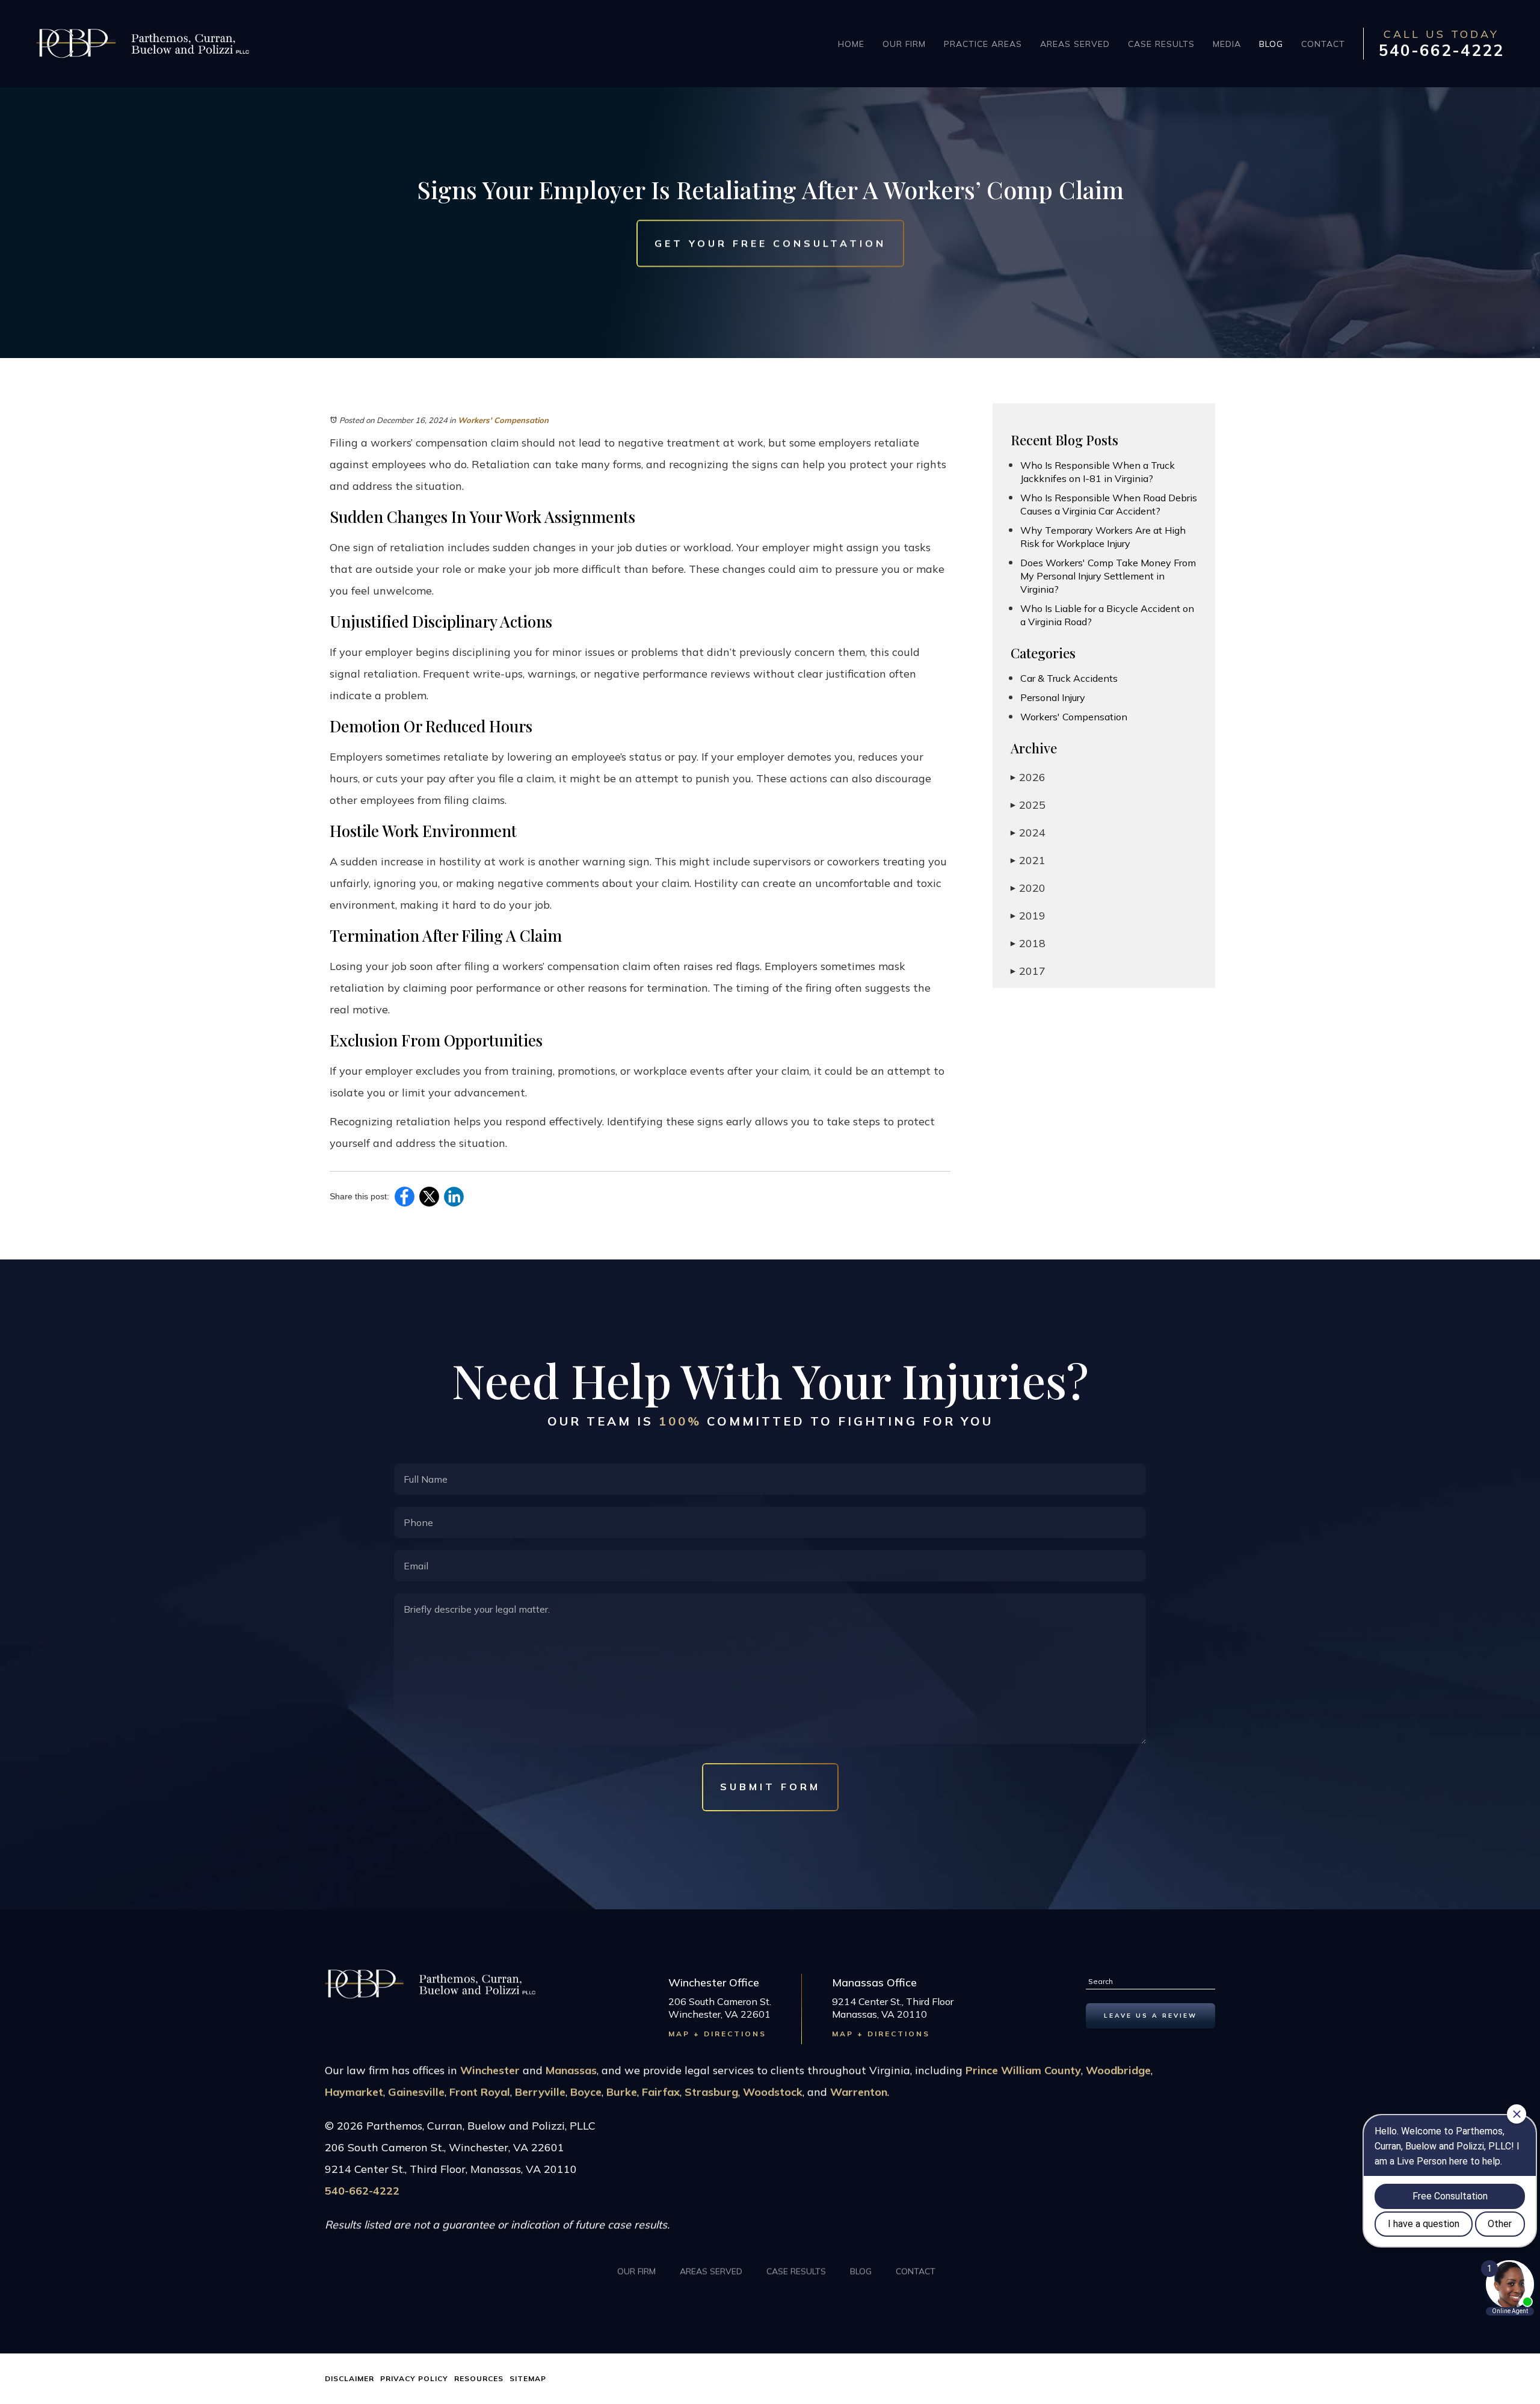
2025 (1028, 805)
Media (1227, 44)
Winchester (490, 2070)
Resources (479, 2378)
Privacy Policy (414, 2378)
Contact (1323, 44)
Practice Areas (983, 44)
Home (851, 44)
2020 (1028, 888)
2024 (1028, 833)
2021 (1028, 860)
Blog (1271, 44)
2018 (1028, 943)
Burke (622, 2092)
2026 (1028, 777)
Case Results (1161, 44)
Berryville (540, 2092)
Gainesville (416, 2092)
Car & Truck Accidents (1069, 678)
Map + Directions (717, 2034)
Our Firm (904, 44)
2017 (1028, 971)
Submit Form (770, 1787)
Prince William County (1023, 2070)
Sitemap (528, 2378)
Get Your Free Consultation (770, 243)
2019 (1028, 916)
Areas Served (1075, 44)
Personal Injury (1053, 697)
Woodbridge (1118, 2070)
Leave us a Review (1150, 2016)
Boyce (586, 2092)
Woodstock (773, 2092)
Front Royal (480, 2092)
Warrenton (859, 2092)
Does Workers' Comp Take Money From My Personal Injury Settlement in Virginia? (1108, 576)
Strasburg (711, 2092)
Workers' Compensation (503, 420)
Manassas (571, 2070)
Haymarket (354, 2092)
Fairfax (661, 2092)
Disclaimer (350, 2378)
